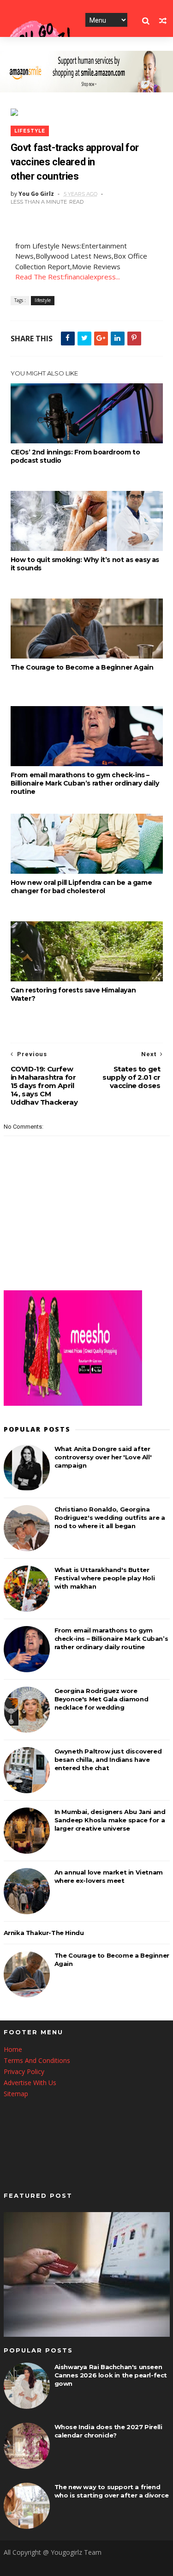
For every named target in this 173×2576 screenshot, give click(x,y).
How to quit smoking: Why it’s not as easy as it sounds (85, 564)
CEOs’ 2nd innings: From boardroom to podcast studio (75, 456)
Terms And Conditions (37, 2060)
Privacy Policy (24, 2071)
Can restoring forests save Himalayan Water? (73, 994)
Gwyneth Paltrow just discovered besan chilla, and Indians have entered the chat (108, 1760)
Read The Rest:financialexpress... (68, 277)
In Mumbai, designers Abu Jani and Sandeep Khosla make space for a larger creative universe (110, 1820)
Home (13, 2049)
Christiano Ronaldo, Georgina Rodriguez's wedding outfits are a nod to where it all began (110, 1518)
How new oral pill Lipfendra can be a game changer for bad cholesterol (81, 887)
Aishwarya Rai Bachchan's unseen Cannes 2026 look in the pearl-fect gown (111, 2375)
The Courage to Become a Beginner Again (82, 667)
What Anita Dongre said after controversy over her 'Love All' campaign (103, 1457)
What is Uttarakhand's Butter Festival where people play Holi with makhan (105, 1578)
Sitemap (16, 2094)
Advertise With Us (30, 2083)
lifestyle (30, 131)
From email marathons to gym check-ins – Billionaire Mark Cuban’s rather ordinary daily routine (85, 783)
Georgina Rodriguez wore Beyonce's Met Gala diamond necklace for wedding (101, 1699)
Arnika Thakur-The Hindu (44, 1933)
